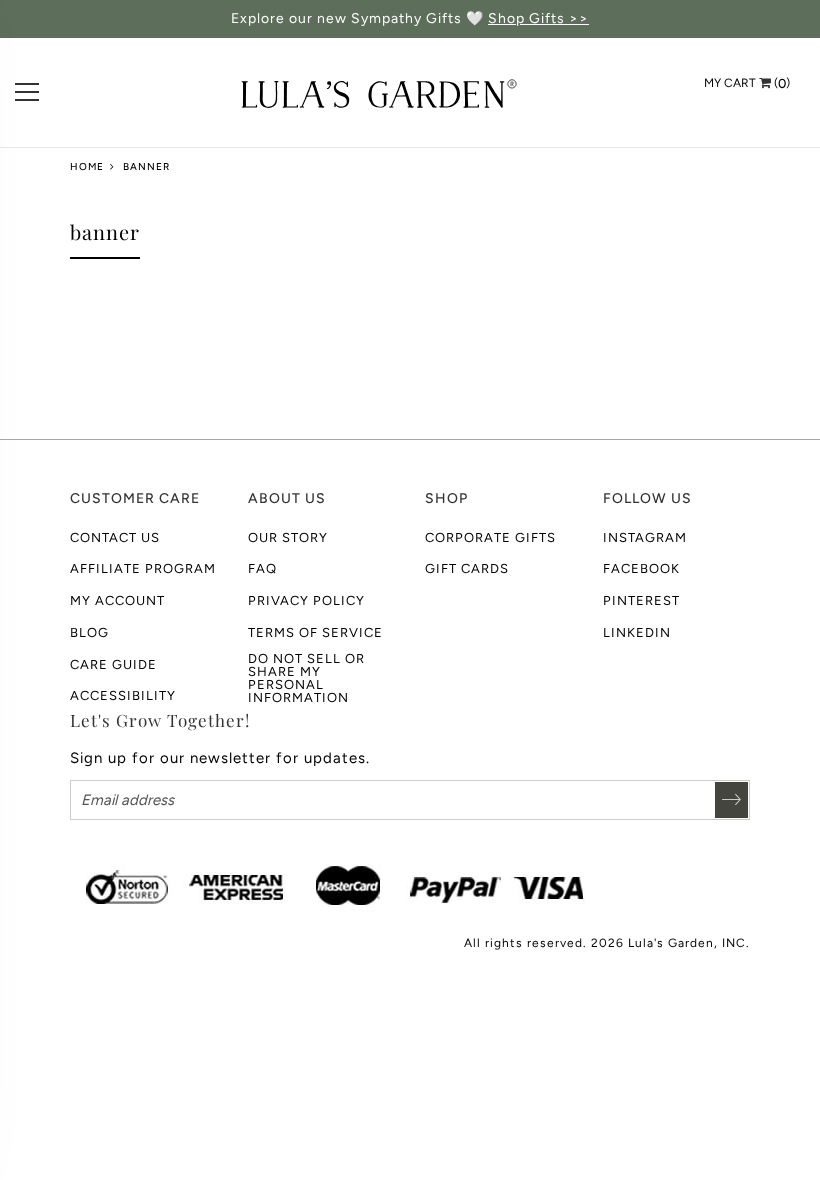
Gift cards (467, 568)
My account (117, 600)
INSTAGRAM (645, 537)
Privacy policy (306, 600)
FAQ (262, 568)
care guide (113, 664)
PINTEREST (641, 600)
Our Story (288, 537)
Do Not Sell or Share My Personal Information (306, 678)
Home (87, 166)
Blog (89, 632)
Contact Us (115, 537)
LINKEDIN (637, 632)
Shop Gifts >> (538, 19)
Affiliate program (143, 568)
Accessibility (123, 695)
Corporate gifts (490, 537)
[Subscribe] (731, 800)
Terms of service (315, 632)
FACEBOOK (641, 568)
